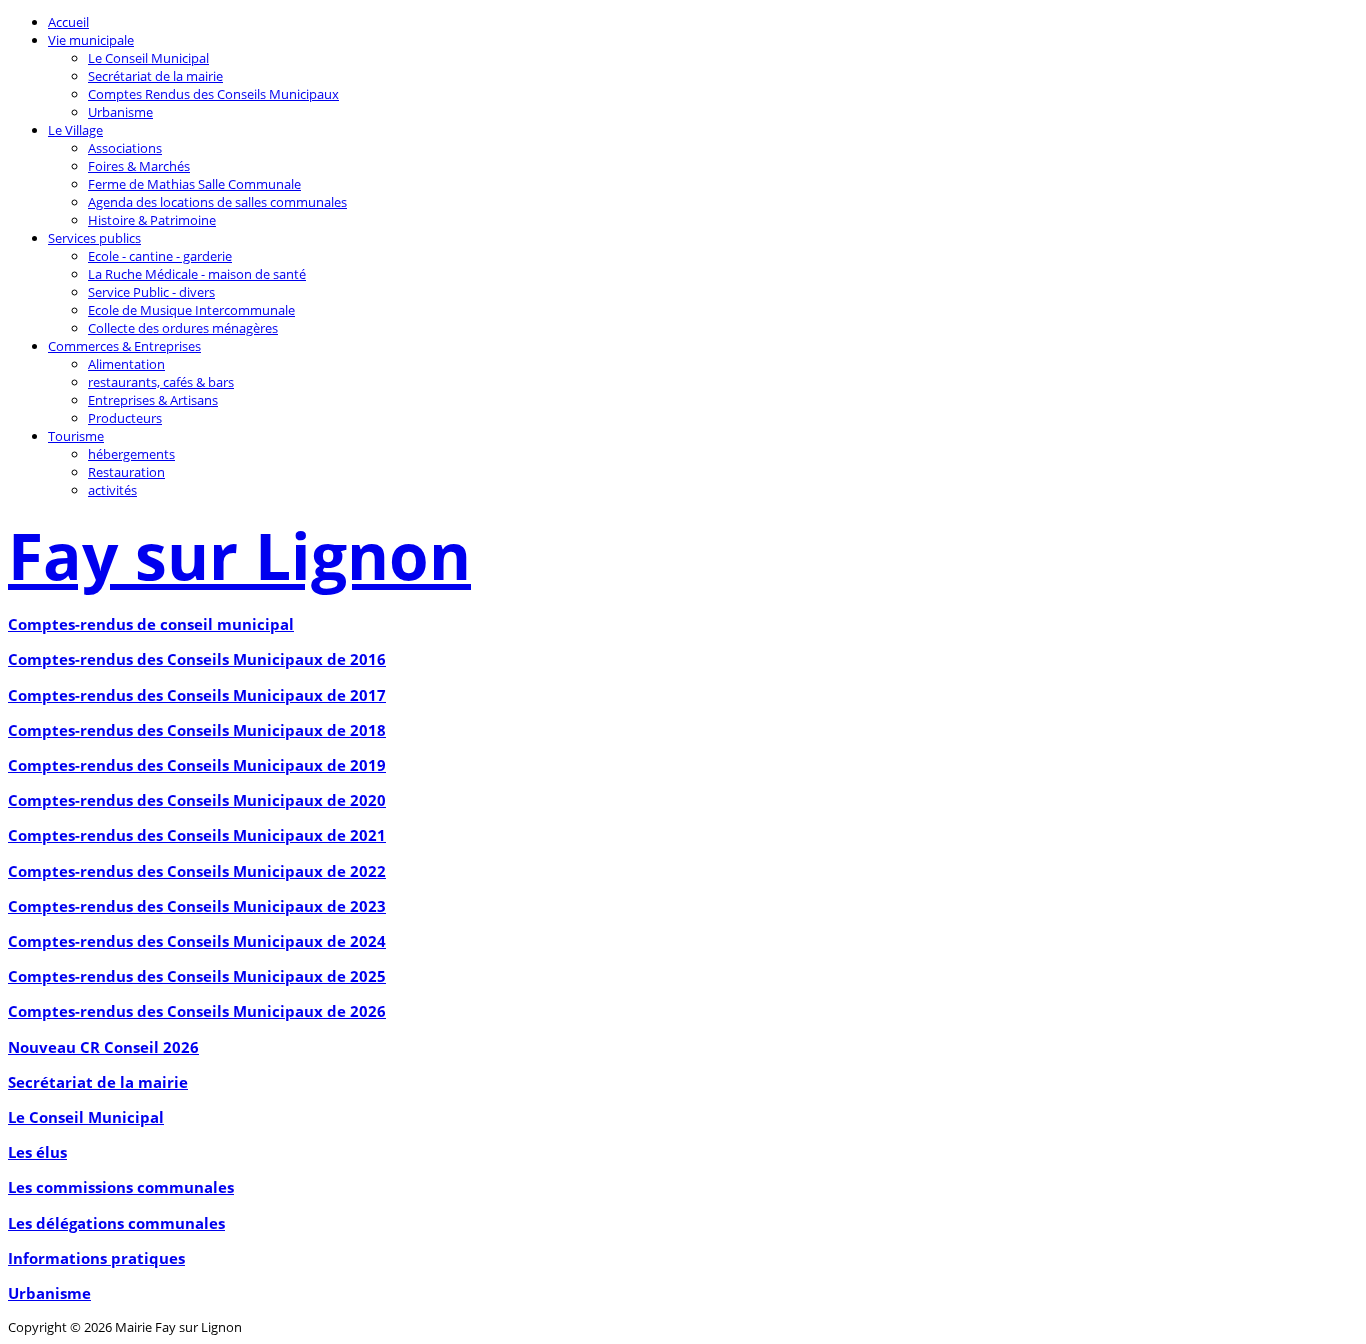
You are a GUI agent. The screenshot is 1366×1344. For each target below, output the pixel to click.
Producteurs (125, 418)
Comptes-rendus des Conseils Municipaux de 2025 (197, 976)
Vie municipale (91, 40)
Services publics (94, 238)
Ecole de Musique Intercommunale (191, 310)
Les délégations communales (116, 1223)
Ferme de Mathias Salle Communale (194, 184)
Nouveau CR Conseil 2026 (103, 1047)
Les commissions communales (121, 1187)
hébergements (131, 454)
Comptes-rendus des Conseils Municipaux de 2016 (197, 659)
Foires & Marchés (139, 166)
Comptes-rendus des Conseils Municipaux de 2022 (197, 871)
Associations (125, 148)
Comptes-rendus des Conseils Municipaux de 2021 (197, 835)
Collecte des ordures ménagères (183, 328)
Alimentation (126, 364)
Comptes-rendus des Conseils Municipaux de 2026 (197, 1011)
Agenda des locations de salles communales (217, 202)
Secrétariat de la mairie (155, 76)
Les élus (37, 1152)
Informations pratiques (96, 1258)
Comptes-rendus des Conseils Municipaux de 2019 (197, 765)
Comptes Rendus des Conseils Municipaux (213, 94)
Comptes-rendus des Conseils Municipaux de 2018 (197, 730)
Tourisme (76, 436)
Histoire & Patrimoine (152, 220)
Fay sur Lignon (239, 555)
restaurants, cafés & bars (161, 382)
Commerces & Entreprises (124, 346)
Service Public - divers (151, 292)
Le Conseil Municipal (148, 58)
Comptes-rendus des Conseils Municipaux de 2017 (197, 695)
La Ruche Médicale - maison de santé (197, 274)
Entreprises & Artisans (153, 400)
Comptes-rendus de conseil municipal (151, 624)
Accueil (68, 22)
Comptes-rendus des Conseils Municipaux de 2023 (197, 906)
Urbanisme (120, 112)
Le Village (75, 130)
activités (112, 490)
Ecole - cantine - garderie (160, 256)
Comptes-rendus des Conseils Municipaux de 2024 (197, 941)
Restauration (126, 472)
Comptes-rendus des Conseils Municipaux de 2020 (197, 800)
